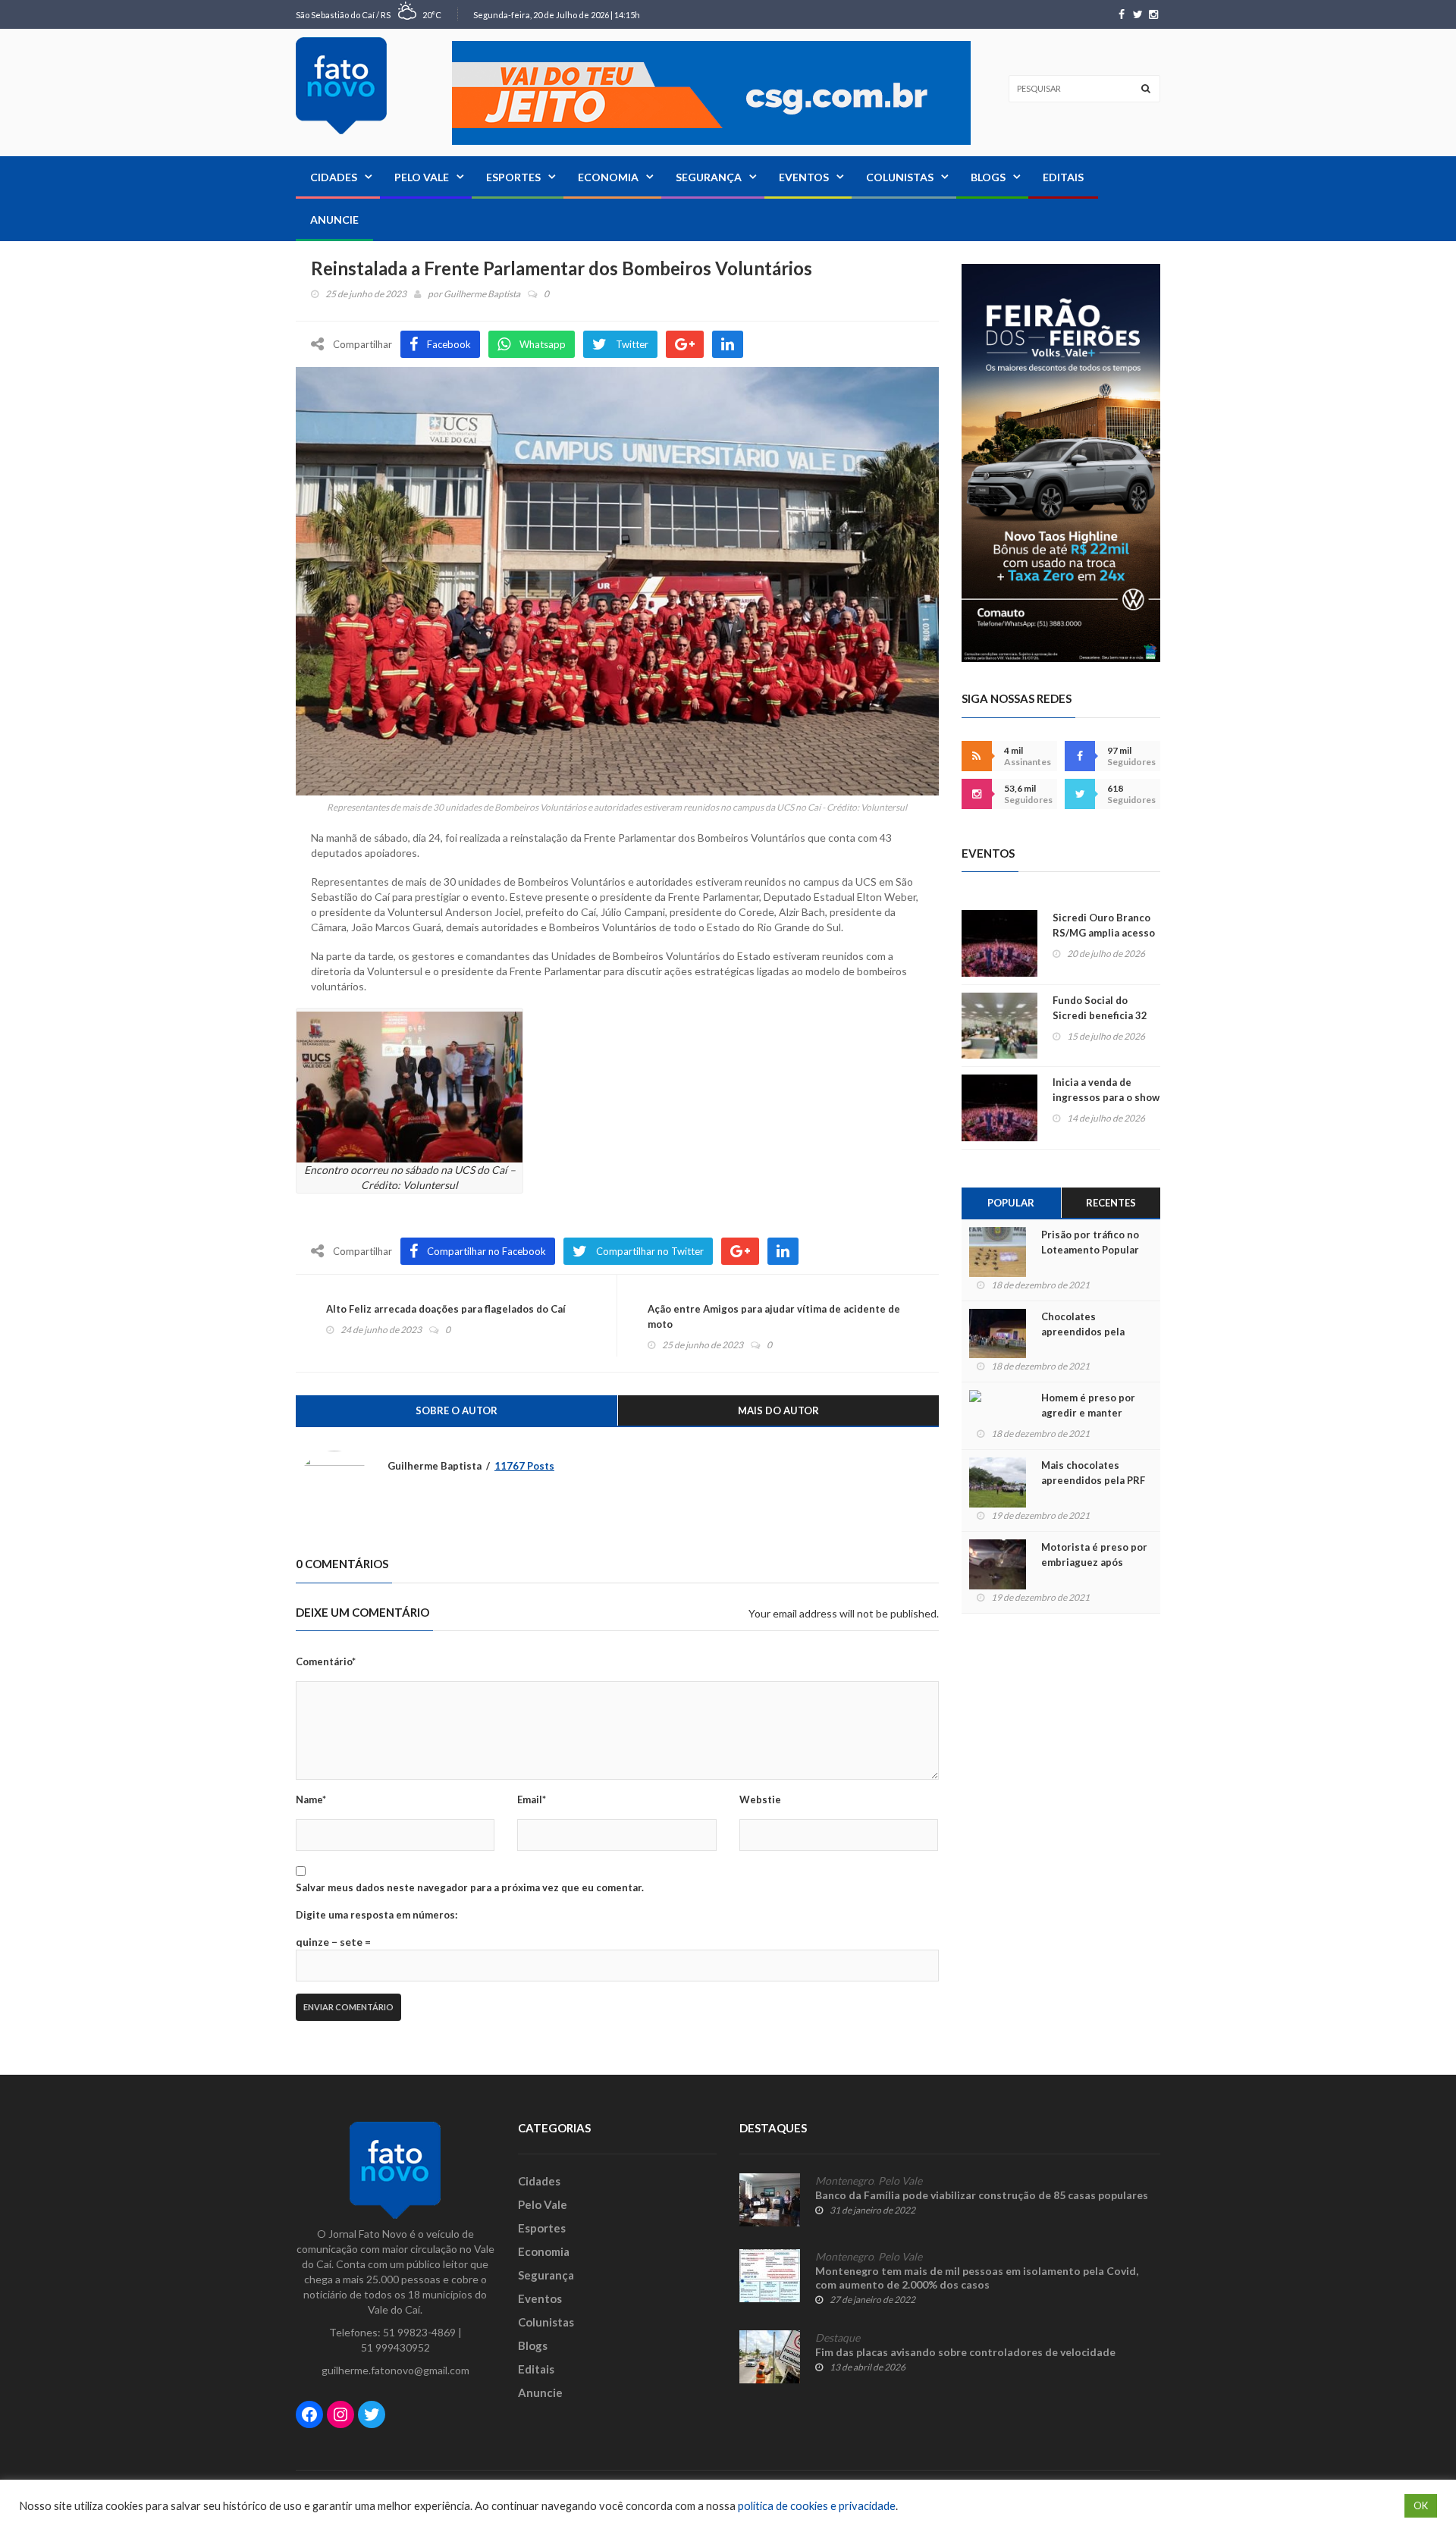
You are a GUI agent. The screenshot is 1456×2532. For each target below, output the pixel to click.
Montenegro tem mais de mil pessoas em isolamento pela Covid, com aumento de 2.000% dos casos (977, 2278)
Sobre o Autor (457, 1410)
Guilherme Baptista (482, 294)
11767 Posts (524, 1466)
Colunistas (900, 177)
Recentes (1111, 1203)
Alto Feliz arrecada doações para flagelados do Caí (446, 1309)
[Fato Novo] (341, 86)
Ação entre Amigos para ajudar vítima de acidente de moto (774, 1316)
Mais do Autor (778, 1410)
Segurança (709, 177)
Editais (1063, 177)
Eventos (804, 177)
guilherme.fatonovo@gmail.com (395, 2370)
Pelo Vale (422, 177)
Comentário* (326, 1661)
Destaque (838, 2338)
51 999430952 (395, 2347)
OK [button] (1421, 2505)
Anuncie (334, 220)
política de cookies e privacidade (817, 2506)
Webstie (760, 1799)
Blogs (988, 177)
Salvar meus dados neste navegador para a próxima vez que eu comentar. (470, 1887)
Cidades (334, 177)
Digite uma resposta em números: (377, 1915)
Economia (608, 177)
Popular (1011, 1203)
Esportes (513, 177)
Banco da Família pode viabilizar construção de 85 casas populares (982, 2195)
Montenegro (844, 2181)
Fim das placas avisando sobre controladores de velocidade (965, 2352)
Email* (532, 1799)
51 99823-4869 (419, 2332)
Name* (311, 1799)
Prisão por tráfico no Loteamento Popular (1090, 1242)
